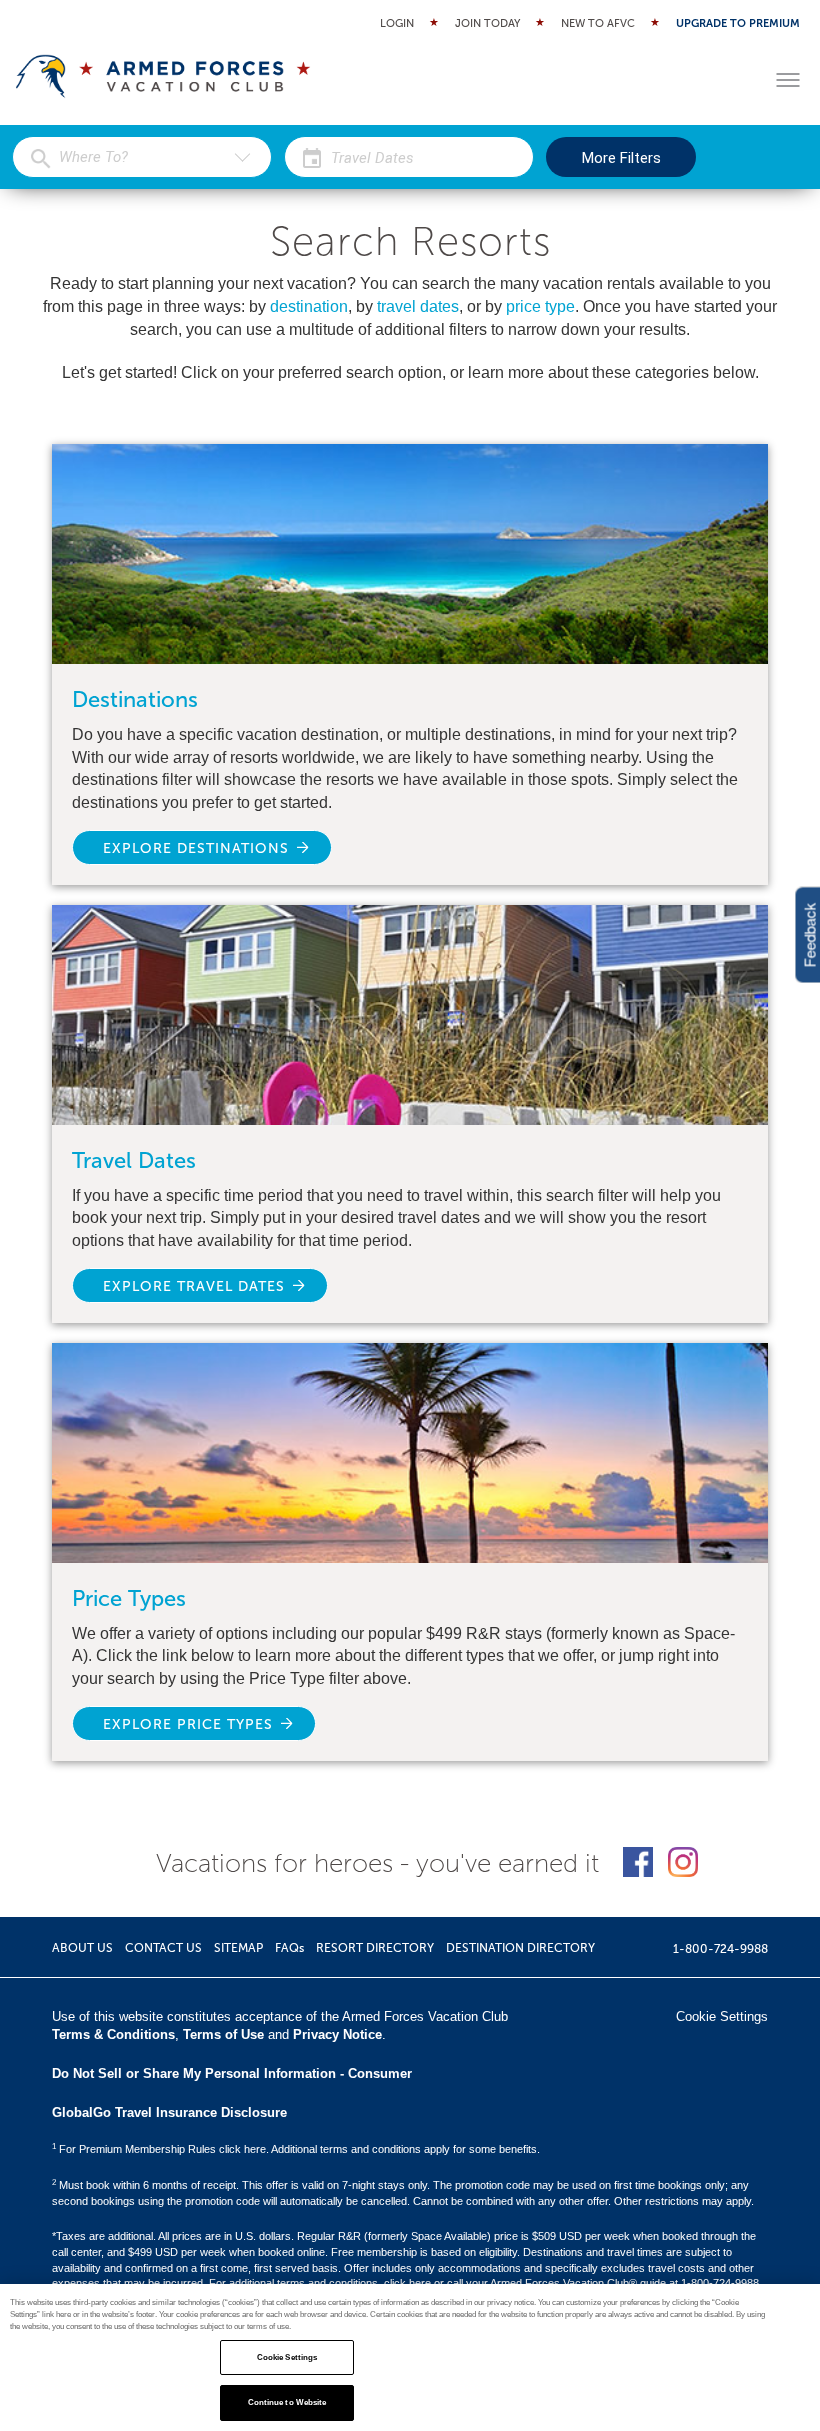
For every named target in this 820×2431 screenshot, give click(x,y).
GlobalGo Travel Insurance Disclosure (169, 2112)
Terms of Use (223, 2034)
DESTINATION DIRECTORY (520, 1948)
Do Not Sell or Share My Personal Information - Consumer (232, 2073)
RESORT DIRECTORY (375, 1948)
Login (397, 23)
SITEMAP (238, 1948)
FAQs (289, 1948)
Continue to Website (287, 2402)
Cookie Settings (287, 2357)
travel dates (418, 306)
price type (540, 306)
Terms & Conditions (113, 2034)
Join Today (487, 23)
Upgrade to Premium (738, 23)
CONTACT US (163, 1948)
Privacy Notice (337, 2034)
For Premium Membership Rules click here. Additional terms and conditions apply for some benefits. (296, 2149)
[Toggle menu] (788, 80)
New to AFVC (598, 23)
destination (309, 306)
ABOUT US (82, 1948)
